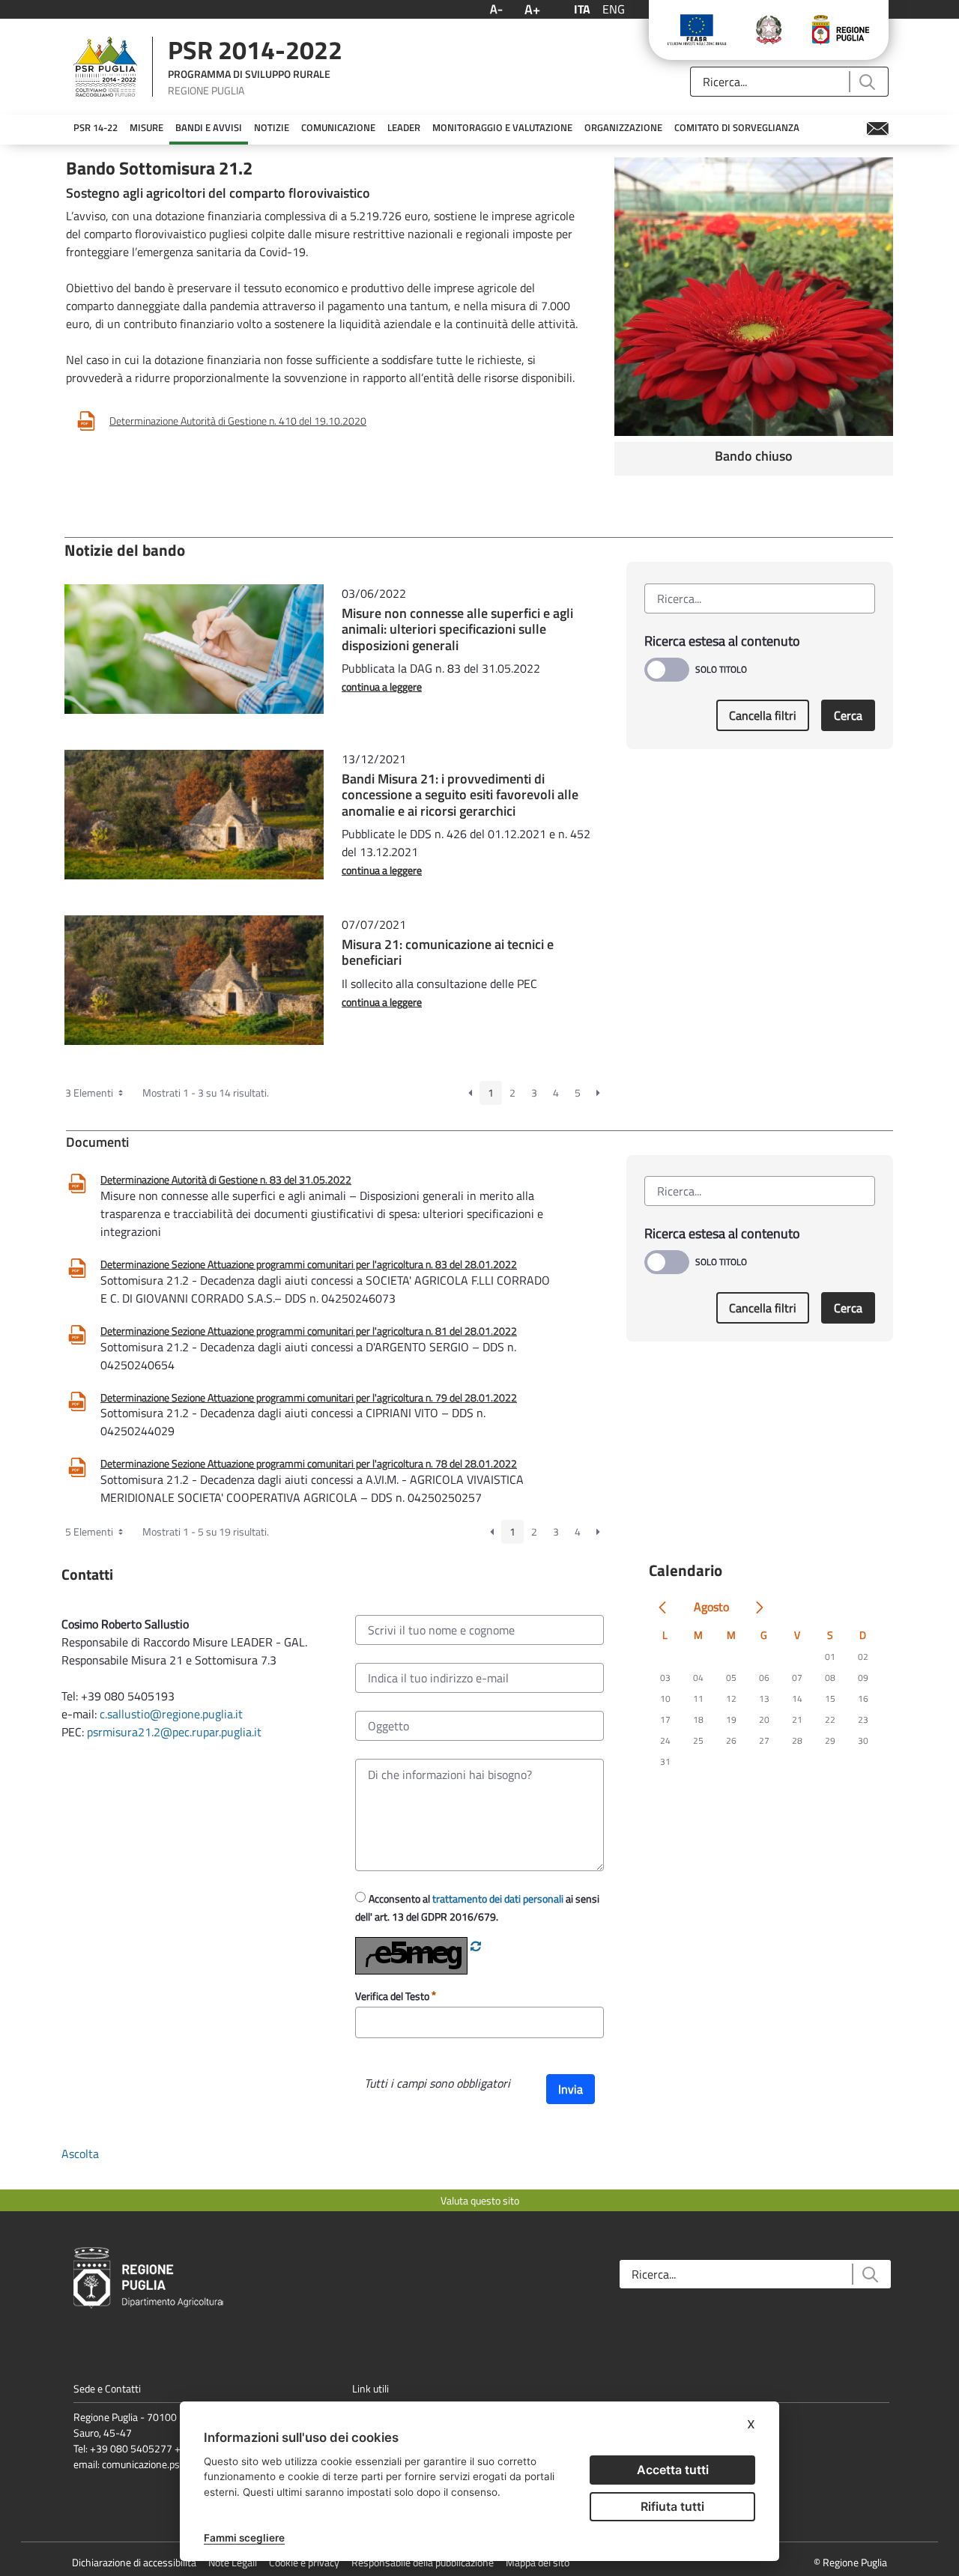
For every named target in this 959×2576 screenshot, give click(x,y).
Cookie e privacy (304, 2562)
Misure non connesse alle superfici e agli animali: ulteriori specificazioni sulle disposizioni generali (457, 629)
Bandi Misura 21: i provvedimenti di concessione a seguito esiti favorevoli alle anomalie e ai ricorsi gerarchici (460, 795)
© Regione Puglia (850, 2562)
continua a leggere (382, 687)
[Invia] (866, 82)
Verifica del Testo (393, 1996)
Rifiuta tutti (672, 2506)
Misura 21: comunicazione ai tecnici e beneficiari (448, 952)
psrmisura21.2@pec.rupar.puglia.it (174, 1732)
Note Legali (233, 2562)
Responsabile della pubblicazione (423, 2562)
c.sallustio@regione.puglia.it (171, 1714)
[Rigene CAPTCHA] (476, 1946)
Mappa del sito (538, 2562)
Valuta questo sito (480, 2200)
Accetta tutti (673, 2470)
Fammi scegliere (244, 2538)
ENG (614, 9)
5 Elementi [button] (90, 1531)
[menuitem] (96, 128)
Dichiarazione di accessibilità (134, 2562)
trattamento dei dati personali (498, 1898)
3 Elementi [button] (90, 1092)
